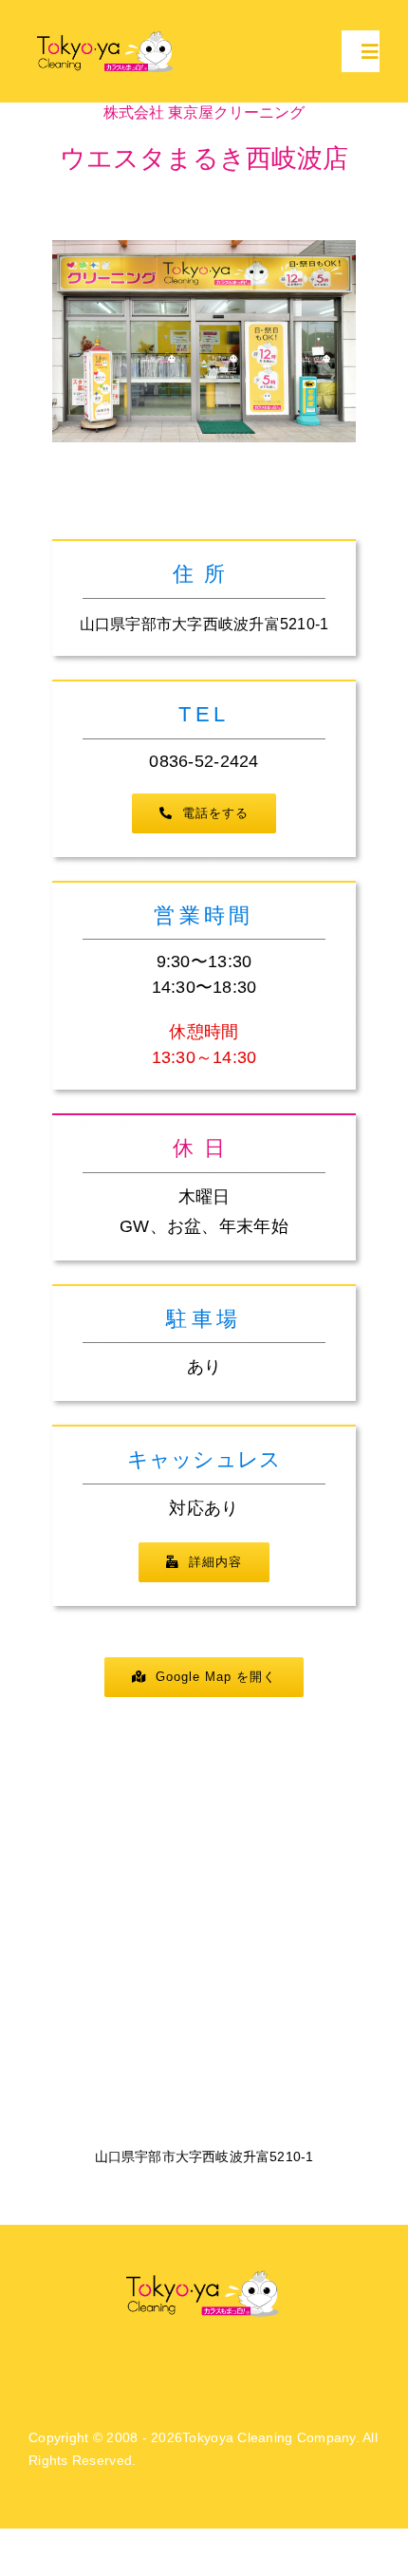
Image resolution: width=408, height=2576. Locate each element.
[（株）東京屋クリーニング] (107, 34)
